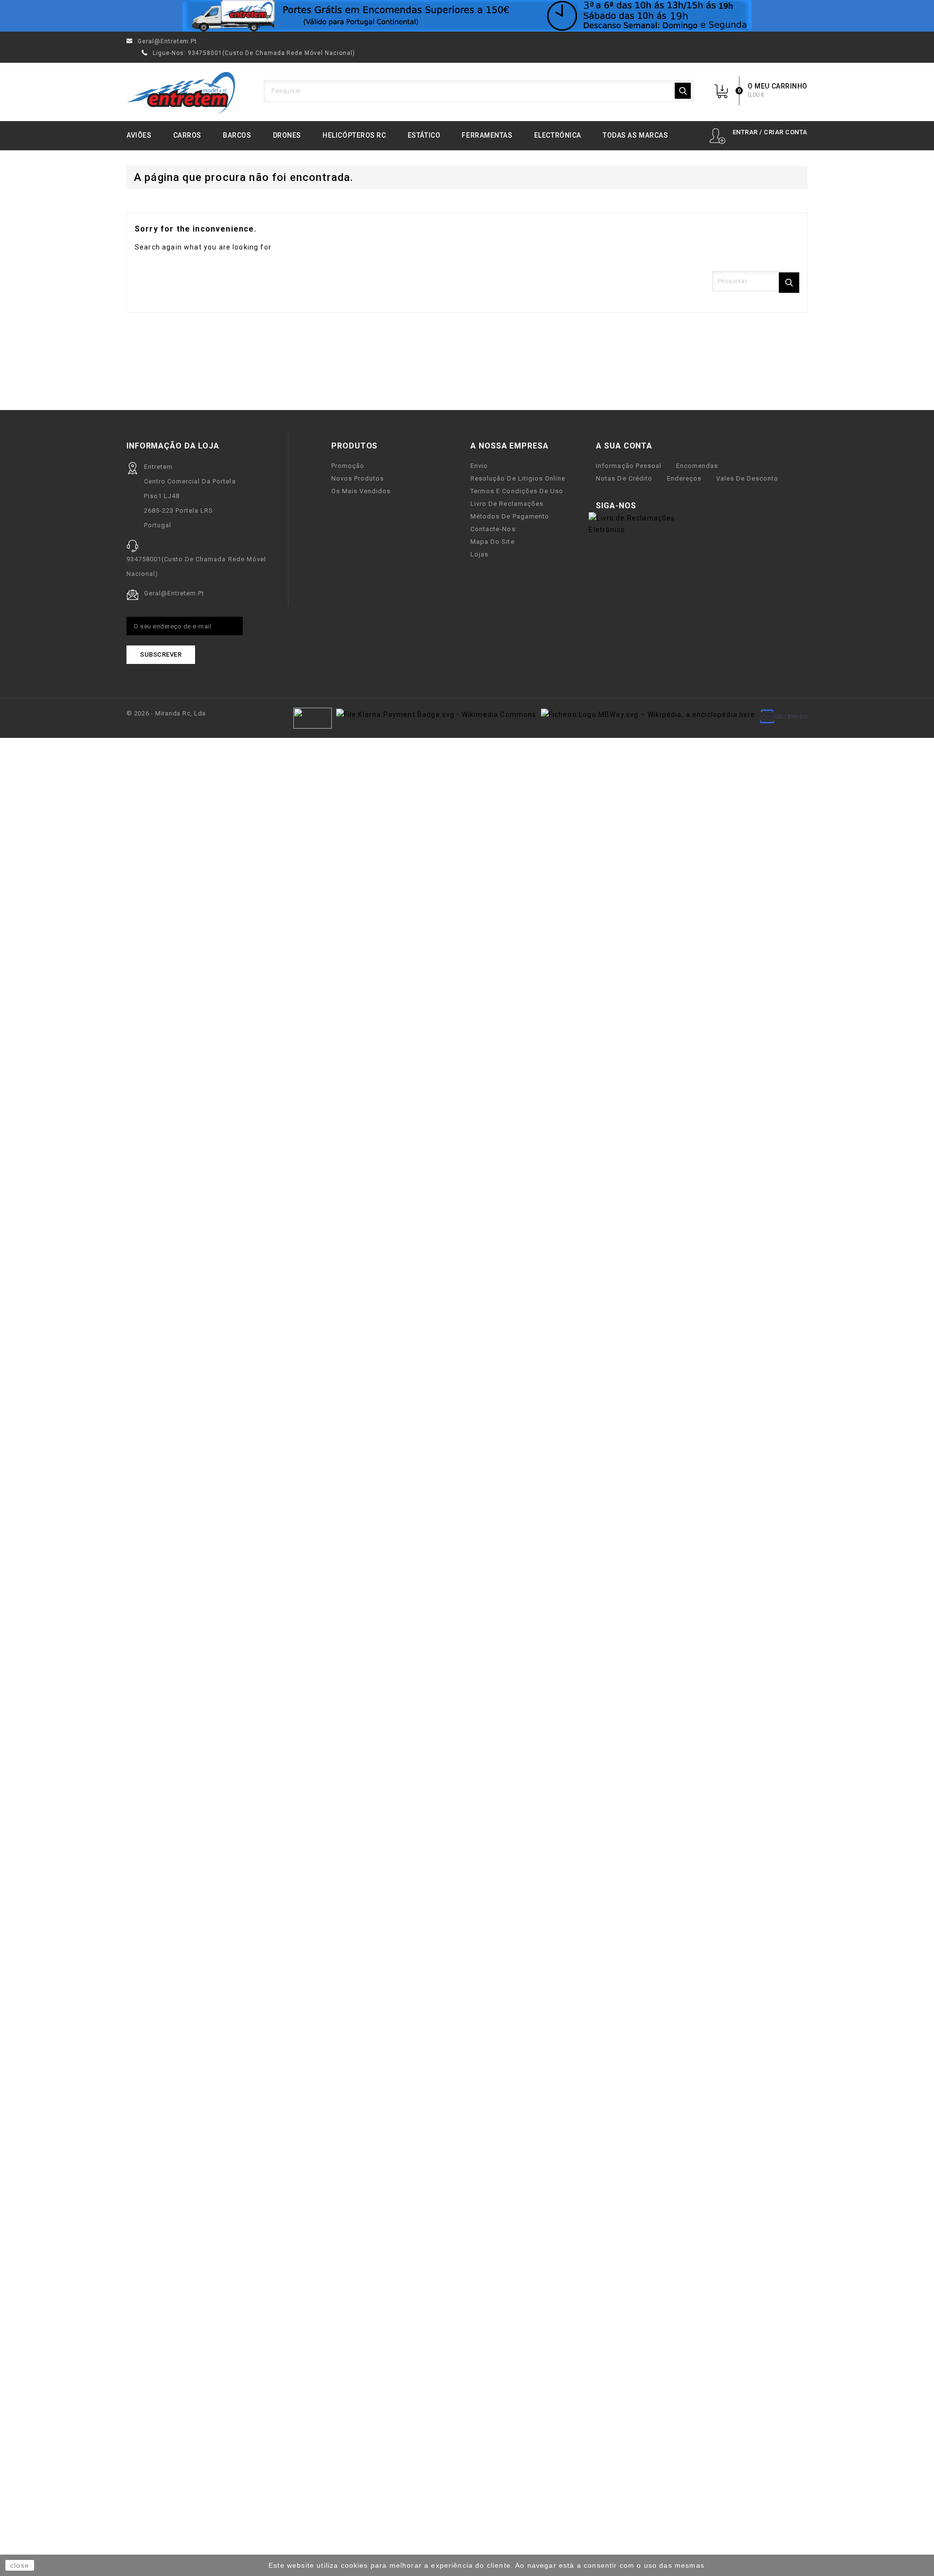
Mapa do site (492, 542)
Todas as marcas (635, 135)
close (20, 2565)
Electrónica (558, 135)
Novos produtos (358, 478)
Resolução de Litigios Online (518, 478)
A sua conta (624, 446)
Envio (479, 466)
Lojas (479, 554)
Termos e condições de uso (517, 491)
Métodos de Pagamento (510, 516)
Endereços (684, 478)
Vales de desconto (747, 478)
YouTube (665, 506)
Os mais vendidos (361, 491)
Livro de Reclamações (507, 504)
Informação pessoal (629, 466)
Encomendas (697, 466)
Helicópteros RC (354, 135)
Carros (187, 135)
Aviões (139, 135)
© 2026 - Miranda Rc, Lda (166, 713)
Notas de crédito (624, 478)
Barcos (237, 135)
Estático (424, 135)
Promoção (348, 466)
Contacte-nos (493, 529)
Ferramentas (487, 135)
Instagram (680, 506)
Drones (287, 135)
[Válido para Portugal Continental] (467, 16)
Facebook (649, 506)
